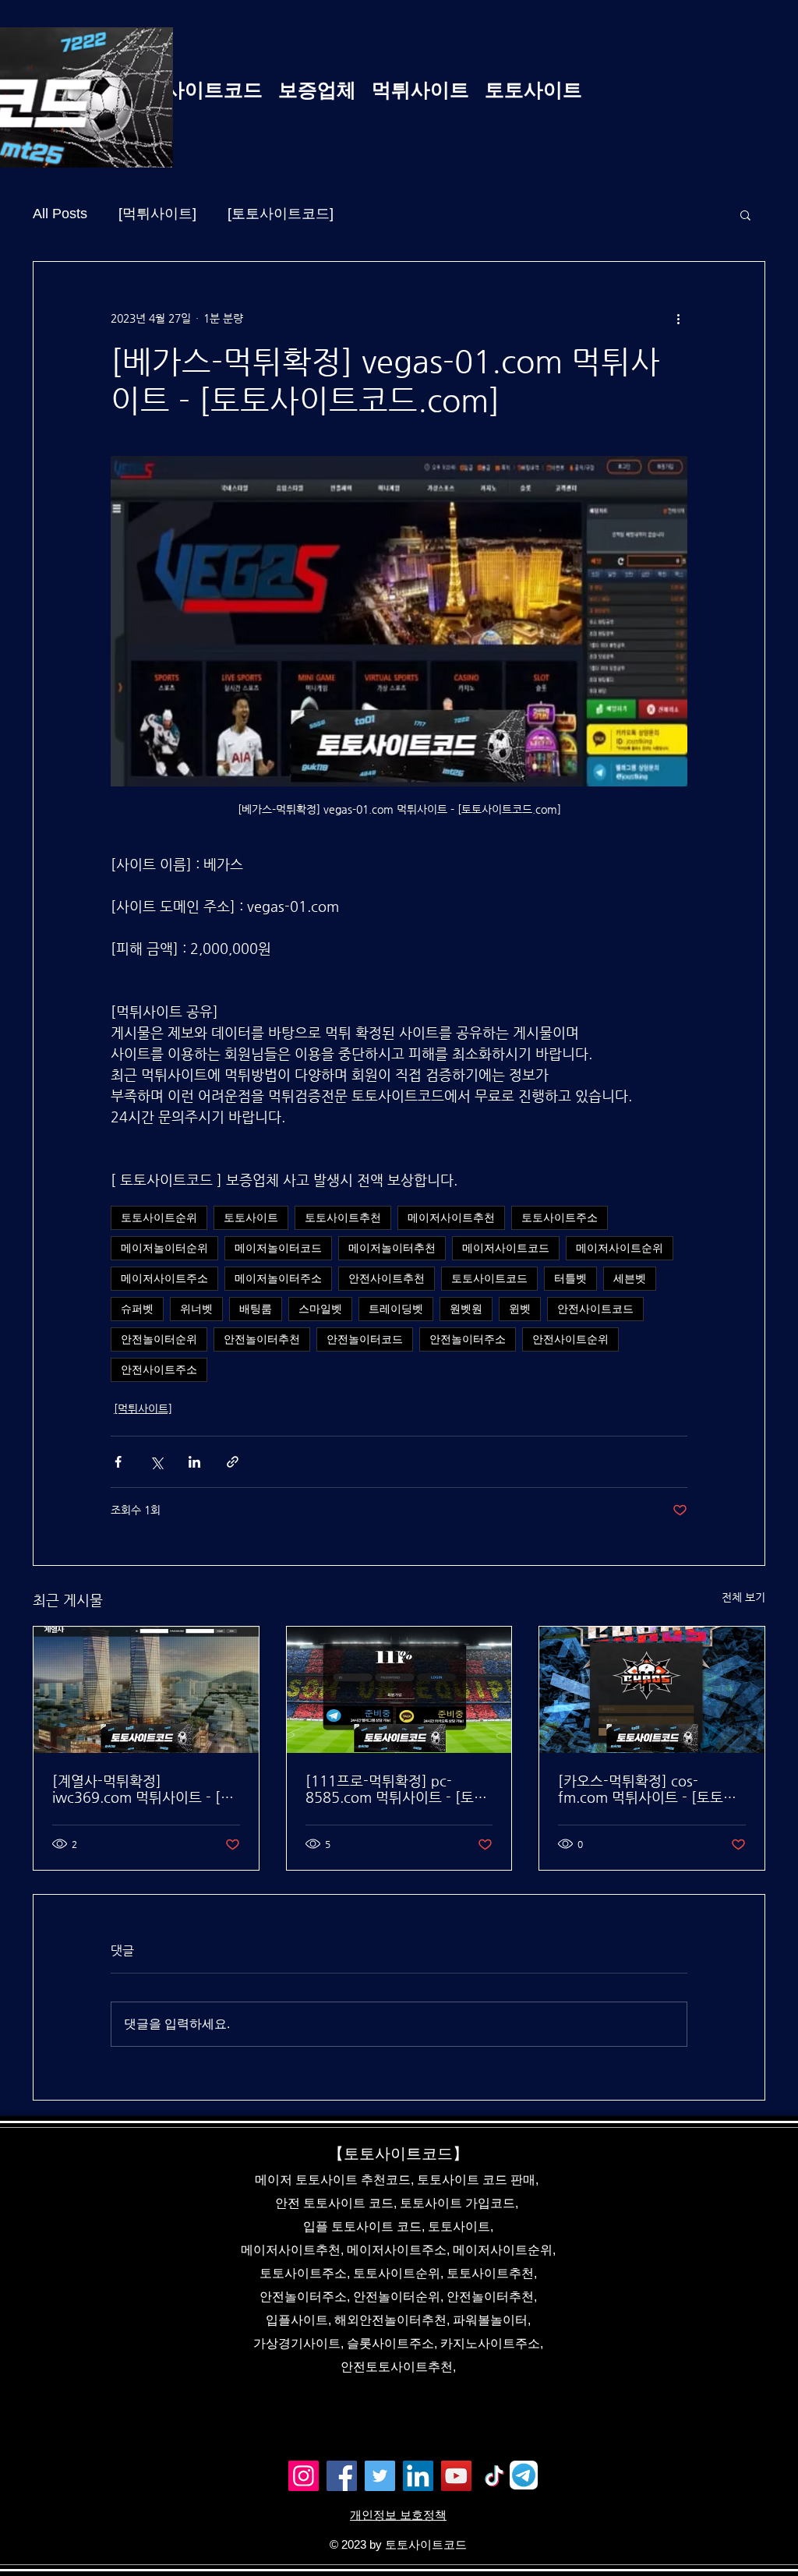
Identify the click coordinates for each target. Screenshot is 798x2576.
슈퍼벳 (137, 1309)
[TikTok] (494, 2476)
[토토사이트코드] (281, 214)
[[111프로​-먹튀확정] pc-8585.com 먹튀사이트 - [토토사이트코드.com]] (399, 1690)
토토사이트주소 (560, 1217)
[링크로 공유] (233, 1462)
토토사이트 (251, 1217)
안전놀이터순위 (159, 1339)
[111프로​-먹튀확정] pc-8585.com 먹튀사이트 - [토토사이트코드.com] (396, 1789)
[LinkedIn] (418, 2476)
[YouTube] (456, 2476)
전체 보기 (743, 1597)
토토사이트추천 (343, 1217)
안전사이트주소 (159, 1369)
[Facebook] (342, 2476)
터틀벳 (570, 1278)
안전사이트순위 (570, 1339)
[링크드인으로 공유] (194, 1462)
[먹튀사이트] (157, 214)
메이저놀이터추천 (392, 1248)
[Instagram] (304, 2476)
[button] (745, 214)
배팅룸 (256, 1309)
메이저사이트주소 (164, 1278)
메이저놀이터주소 (278, 1278)
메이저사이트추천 (451, 1217)
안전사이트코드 (595, 1309)
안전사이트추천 (387, 1278)
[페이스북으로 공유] (118, 1462)
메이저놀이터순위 (164, 1248)
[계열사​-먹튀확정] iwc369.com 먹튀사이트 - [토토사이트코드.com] (143, 1789)
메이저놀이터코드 (278, 1248)
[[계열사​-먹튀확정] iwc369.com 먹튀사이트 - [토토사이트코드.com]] (146, 1690)
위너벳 (196, 1309)
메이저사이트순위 (620, 1248)
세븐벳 (630, 1278)
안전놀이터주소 (468, 1339)
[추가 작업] (678, 318)
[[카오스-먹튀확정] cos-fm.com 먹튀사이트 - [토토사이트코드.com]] (652, 1690)
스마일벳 (320, 1309)
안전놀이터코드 (365, 1339)
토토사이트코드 (489, 1278)
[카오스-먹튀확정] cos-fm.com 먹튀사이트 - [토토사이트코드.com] (647, 1789)
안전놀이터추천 (262, 1339)
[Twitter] (380, 2476)
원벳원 (466, 1309)
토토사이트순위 (159, 1217)
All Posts (60, 214)
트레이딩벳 (396, 1309)
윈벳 (520, 1309)
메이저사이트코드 (506, 1248)
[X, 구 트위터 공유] (156, 1462)
